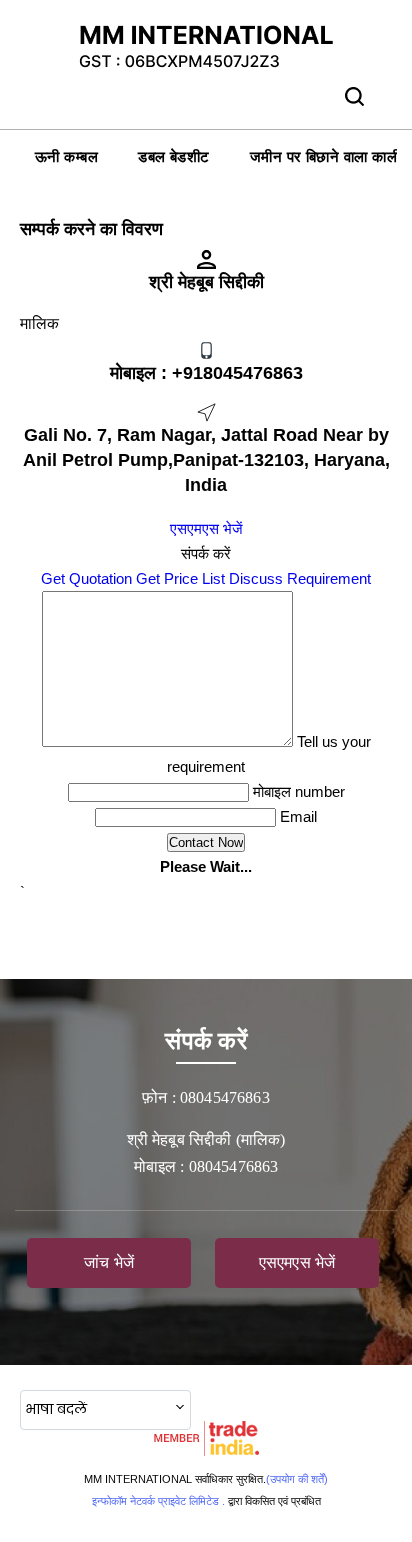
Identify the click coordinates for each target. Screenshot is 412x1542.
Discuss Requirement (300, 578)
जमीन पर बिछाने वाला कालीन (330, 157)
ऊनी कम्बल (66, 157)
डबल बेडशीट (174, 157)
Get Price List (180, 578)
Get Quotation (86, 578)
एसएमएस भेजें (206, 528)
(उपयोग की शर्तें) (297, 1479)
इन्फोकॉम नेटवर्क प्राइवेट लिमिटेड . (158, 1501)
